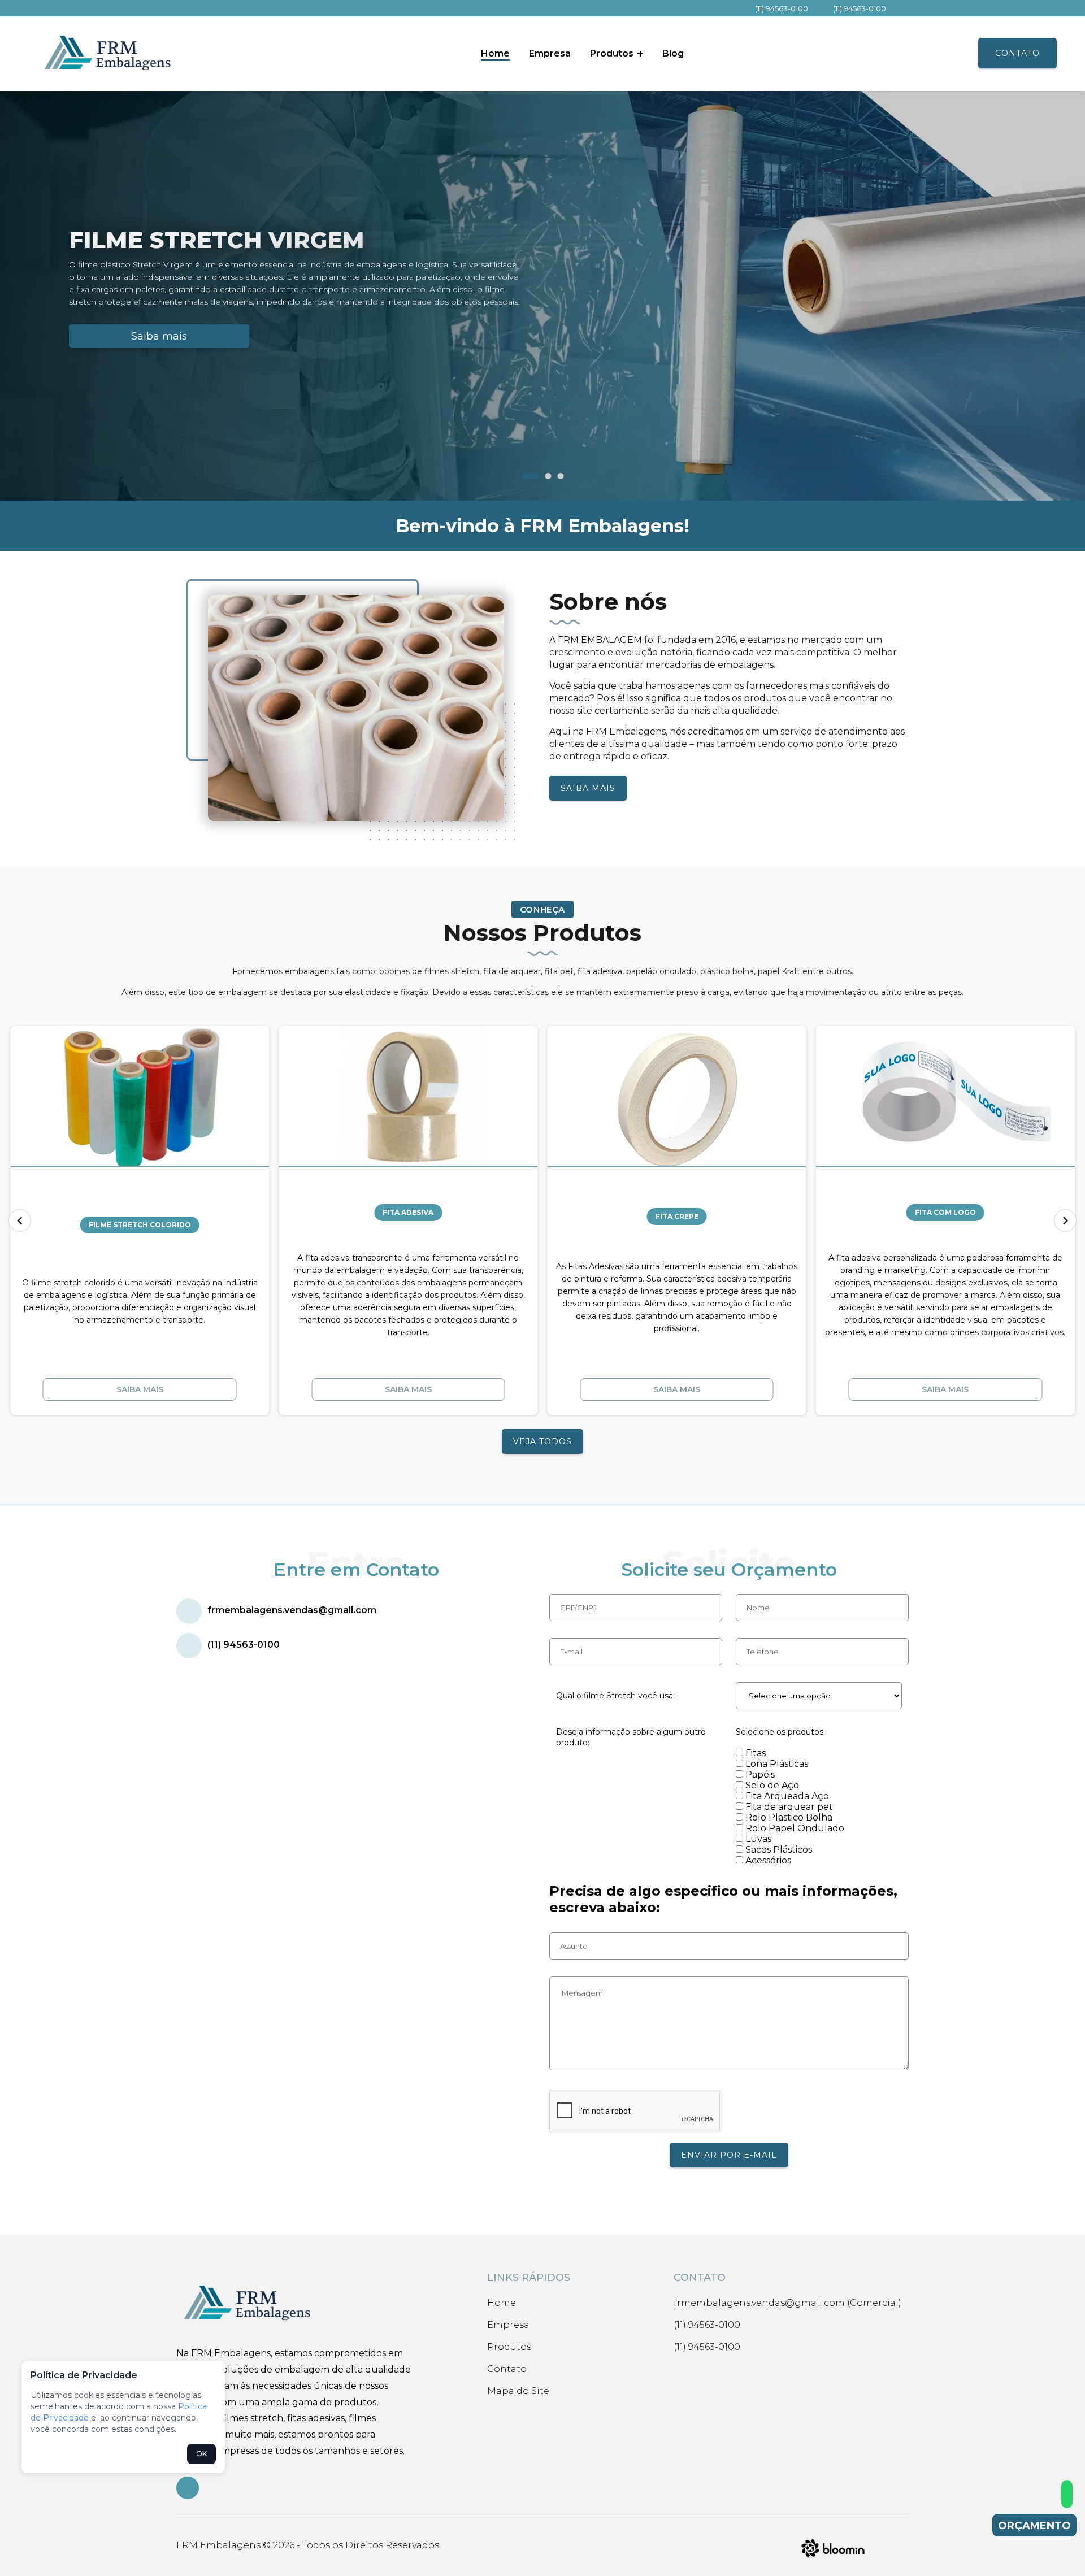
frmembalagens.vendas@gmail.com (292, 1610)
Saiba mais (159, 336)
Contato (1017, 53)
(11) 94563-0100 (782, 8)
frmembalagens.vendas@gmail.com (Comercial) (787, 2303)
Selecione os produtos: (780, 1732)
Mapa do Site (518, 2391)
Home (495, 53)
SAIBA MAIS (588, 788)
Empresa (550, 53)
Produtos (613, 53)
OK (201, 2454)
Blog (673, 53)
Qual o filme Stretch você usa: (615, 1696)
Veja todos (542, 1441)
